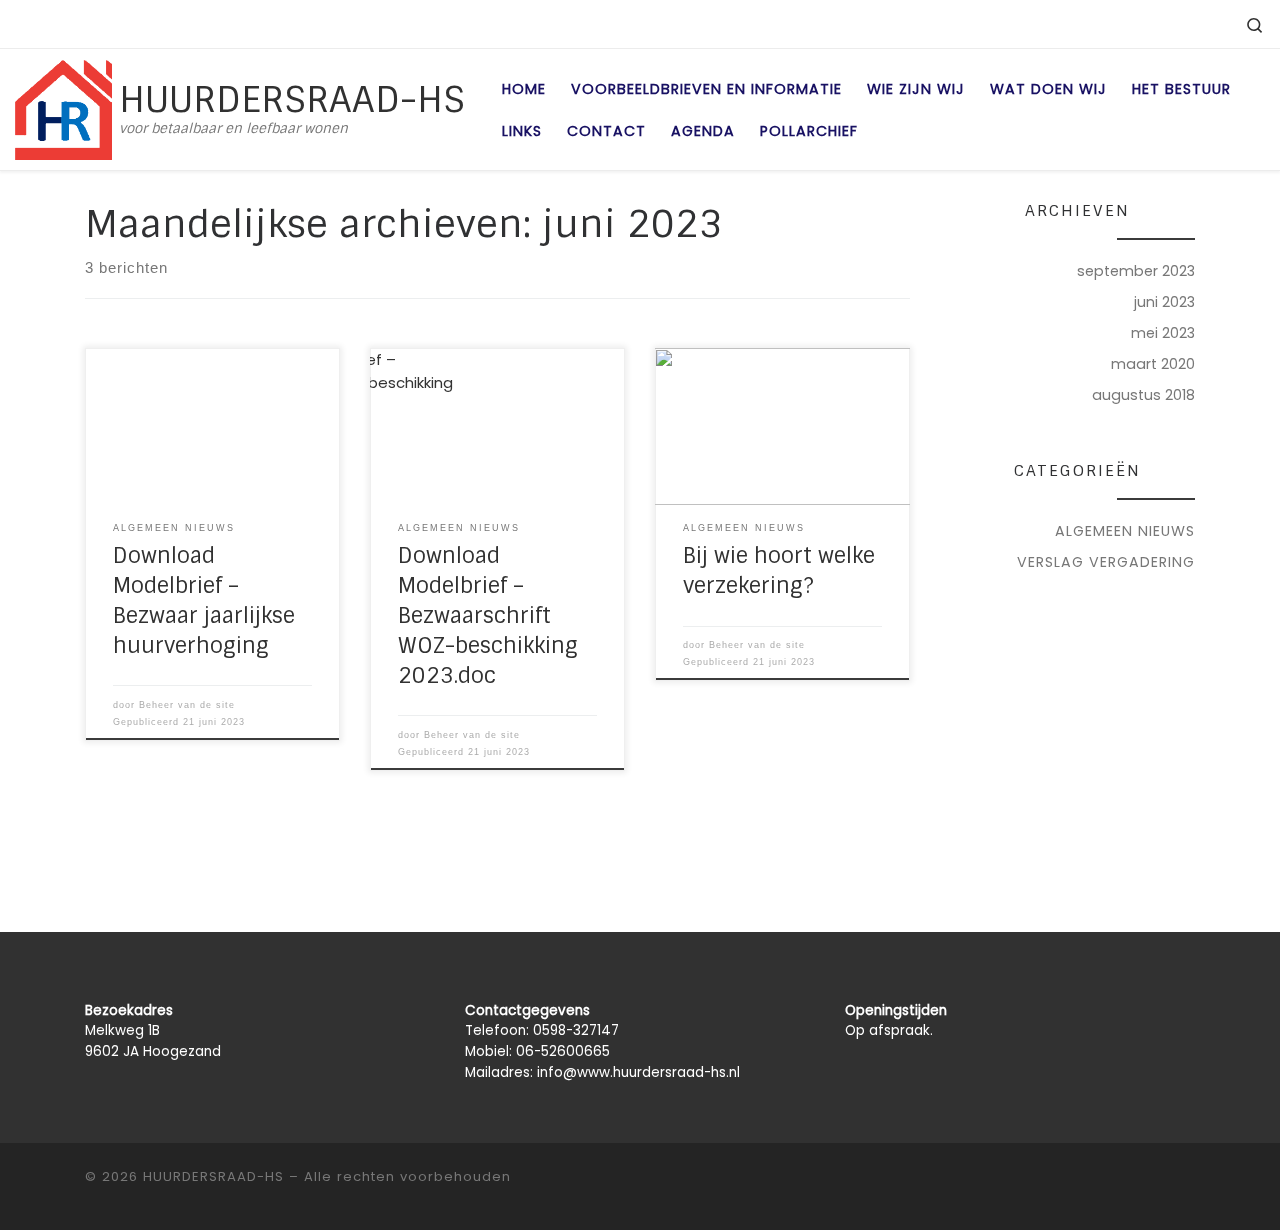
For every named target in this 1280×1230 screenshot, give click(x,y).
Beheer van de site (187, 705)
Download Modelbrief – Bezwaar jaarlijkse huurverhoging (204, 601)
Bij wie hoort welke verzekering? (779, 571)
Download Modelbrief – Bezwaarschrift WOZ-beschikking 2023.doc (488, 616)
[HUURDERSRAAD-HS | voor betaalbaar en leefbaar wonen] (63, 107)
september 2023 (1136, 271)
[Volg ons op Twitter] (1201, 23)
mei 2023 (1163, 333)
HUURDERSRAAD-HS (213, 1176)
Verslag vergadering (1106, 562)
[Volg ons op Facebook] (1159, 23)
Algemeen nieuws (1125, 531)
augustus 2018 (1143, 395)
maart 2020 (1153, 364)
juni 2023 (1164, 302)
